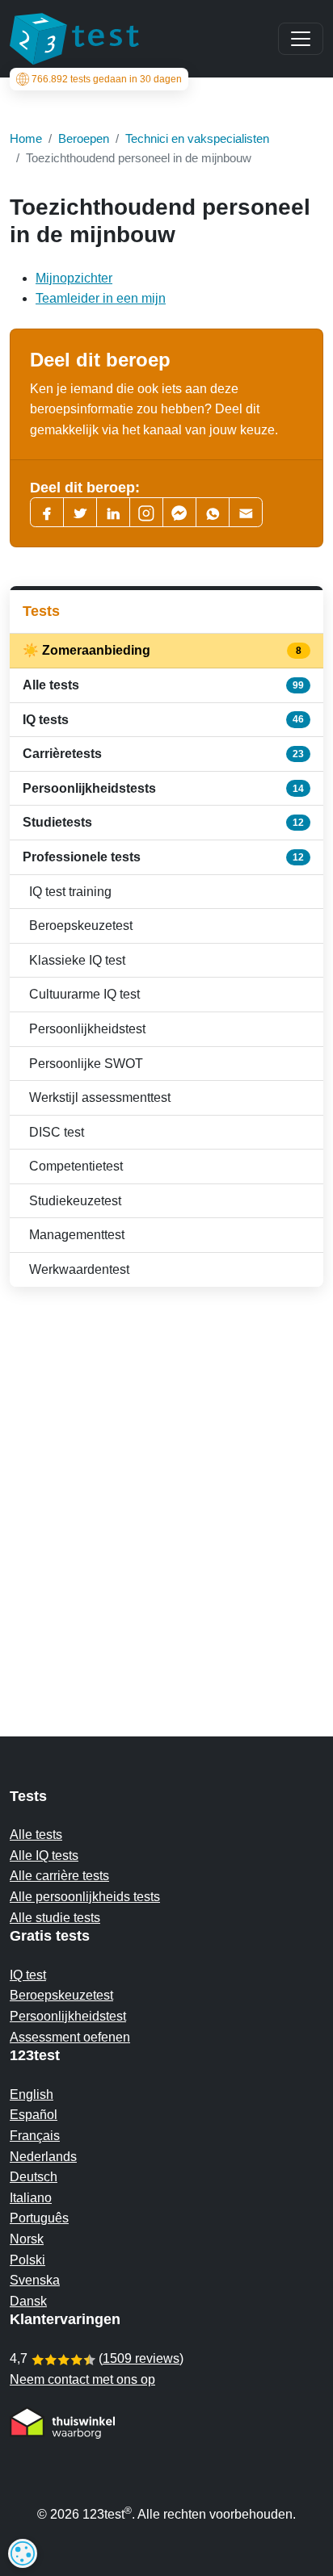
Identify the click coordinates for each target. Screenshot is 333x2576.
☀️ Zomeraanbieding (163, 650)
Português (39, 2218)
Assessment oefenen (70, 2037)
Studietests (163, 822)
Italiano (31, 2198)
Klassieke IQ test (77, 960)
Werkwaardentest (79, 1269)
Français (35, 2136)
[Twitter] (80, 512)
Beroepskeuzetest (81, 926)
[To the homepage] (74, 39)
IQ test (28, 1975)
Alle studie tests (55, 1918)
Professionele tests (163, 857)
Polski (27, 2260)
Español (34, 2115)
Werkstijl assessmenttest (100, 1097)
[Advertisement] (166, 1480)
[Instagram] (146, 512)
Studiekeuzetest (75, 1201)
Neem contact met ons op (82, 2379)
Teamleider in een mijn (101, 298)
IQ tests (163, 720)
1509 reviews (141, 2358)
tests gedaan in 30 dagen (107, 79)
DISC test (57, 1132)
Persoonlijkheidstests (163, 788)
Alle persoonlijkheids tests (85, 1897)
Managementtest (77, 1235)
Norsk (27, 2239)
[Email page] (246, 512)
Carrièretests (163, 754)
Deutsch (34, 2177)
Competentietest (76, 1166)
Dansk (28, 2301)
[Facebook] (47, 512)
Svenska (35, 2280)
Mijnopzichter (74, 278)
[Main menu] (301, 39)
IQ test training (70, 892)
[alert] (23, 2553)
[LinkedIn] (113, 512)
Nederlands (43, 2157)
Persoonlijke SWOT (86, 1064)
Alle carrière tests (59, 1876)
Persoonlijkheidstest (87, 1029)
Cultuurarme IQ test (84, 994)
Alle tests (163, 685)
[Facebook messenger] (179, 512)
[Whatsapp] (213, 512)
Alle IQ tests (44, 1856)
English (32, 2094)
